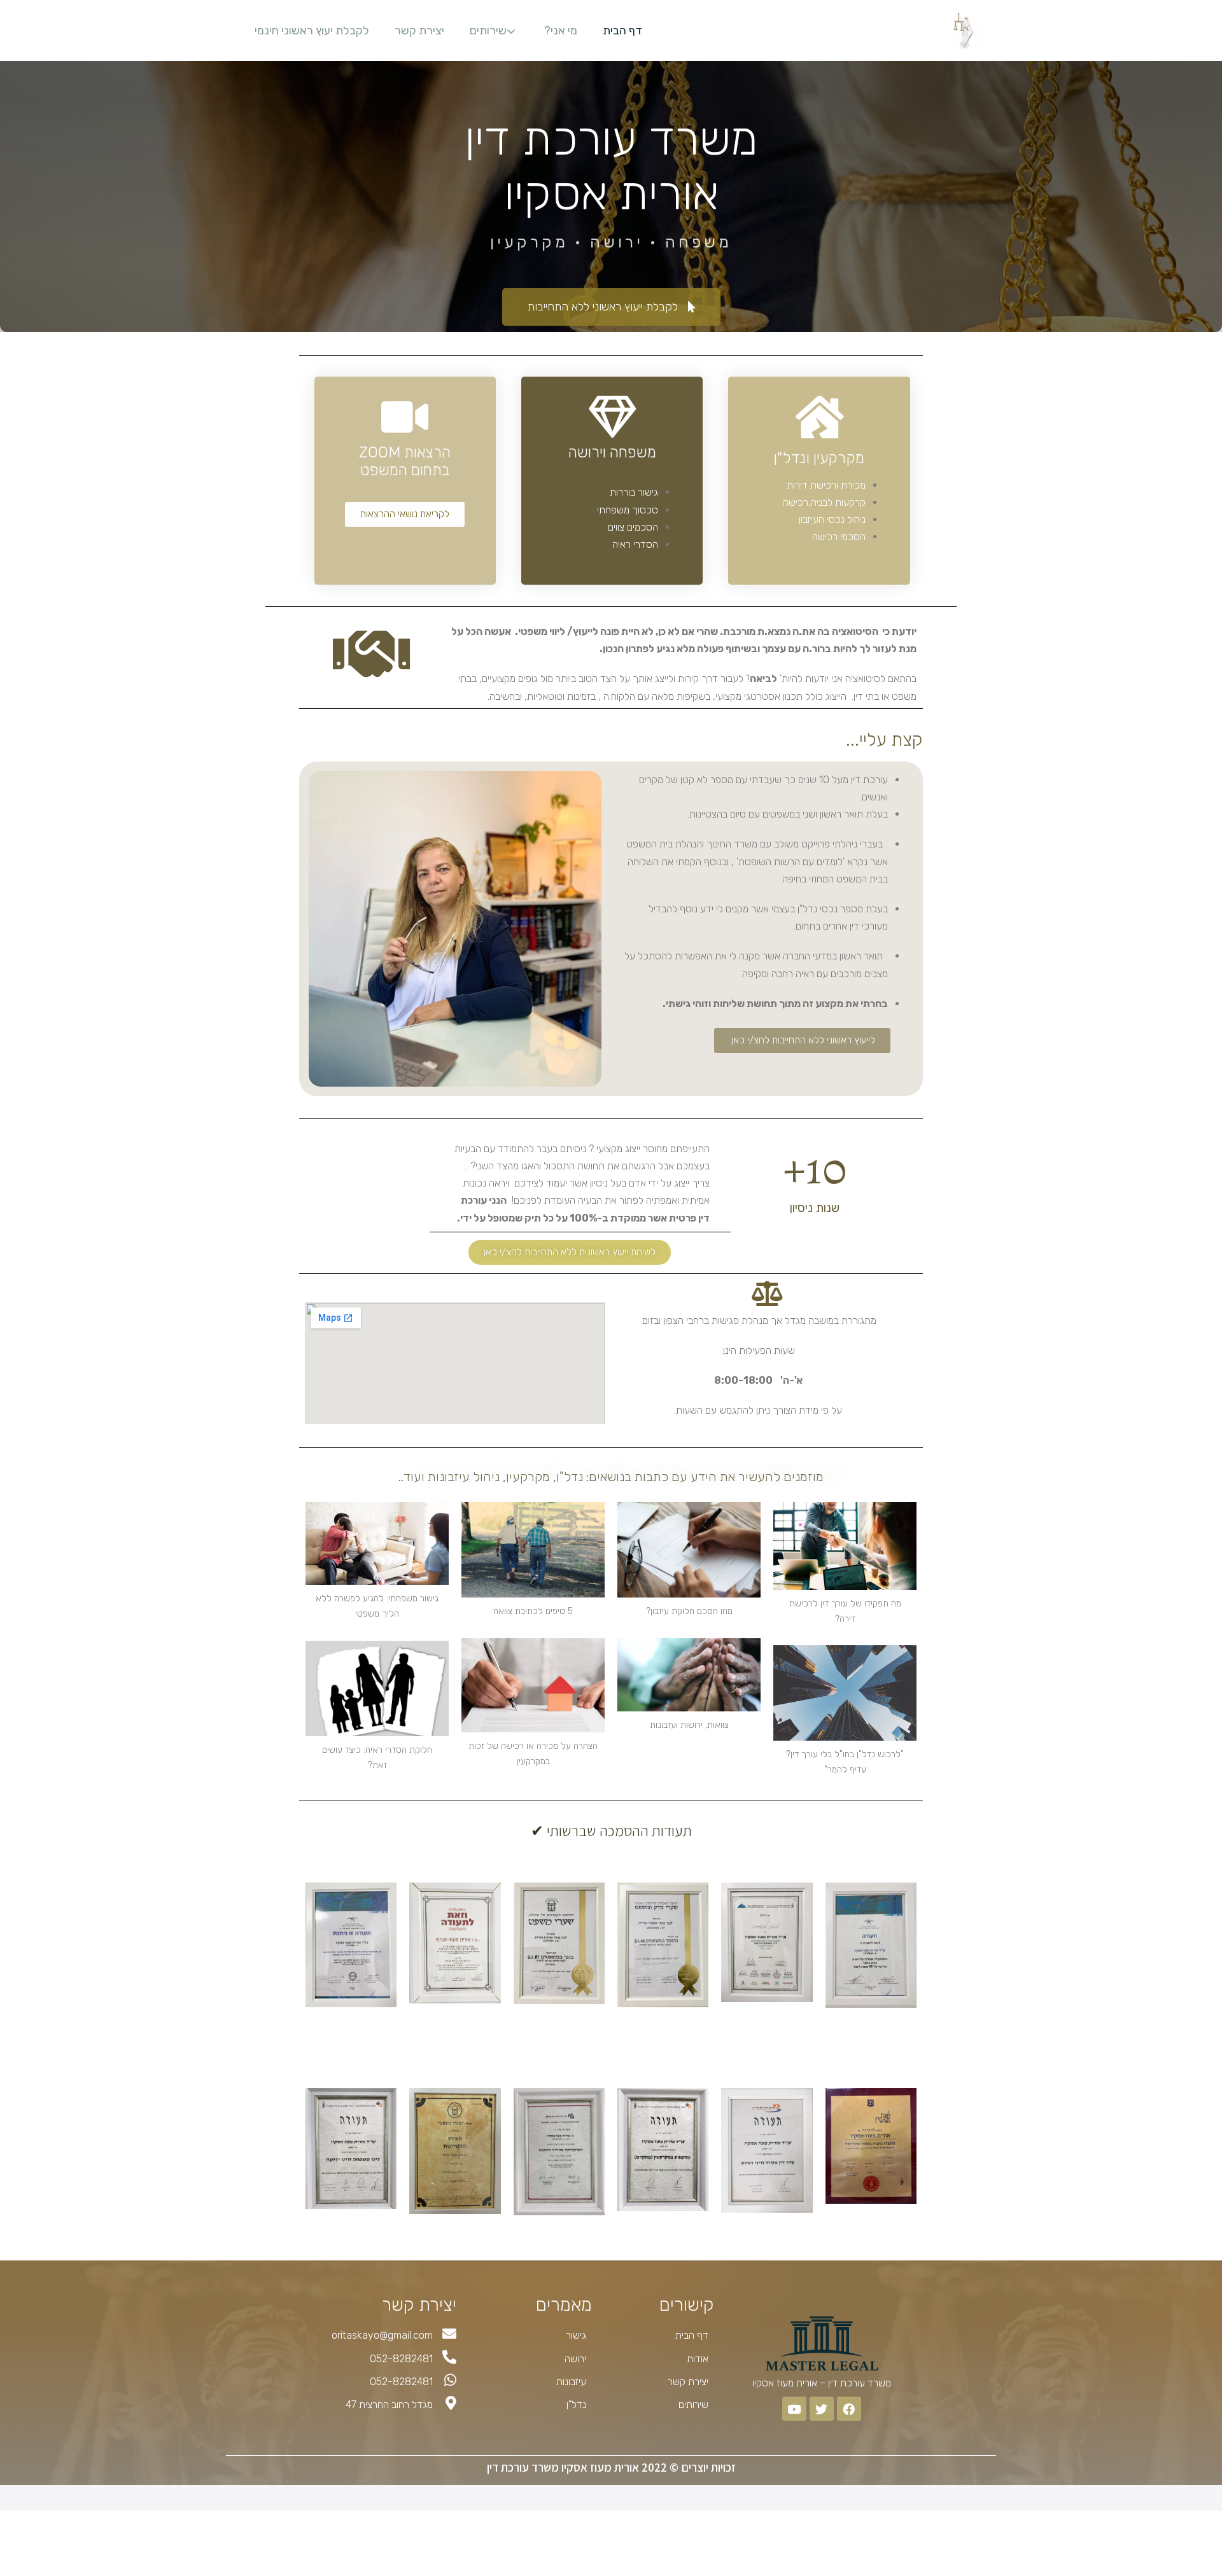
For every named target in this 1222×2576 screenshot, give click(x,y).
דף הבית (622, 31)
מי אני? (561, 31)
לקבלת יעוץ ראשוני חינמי (312, 31)
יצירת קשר (419, 31)
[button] (611, 307)
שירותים (488, 31)
